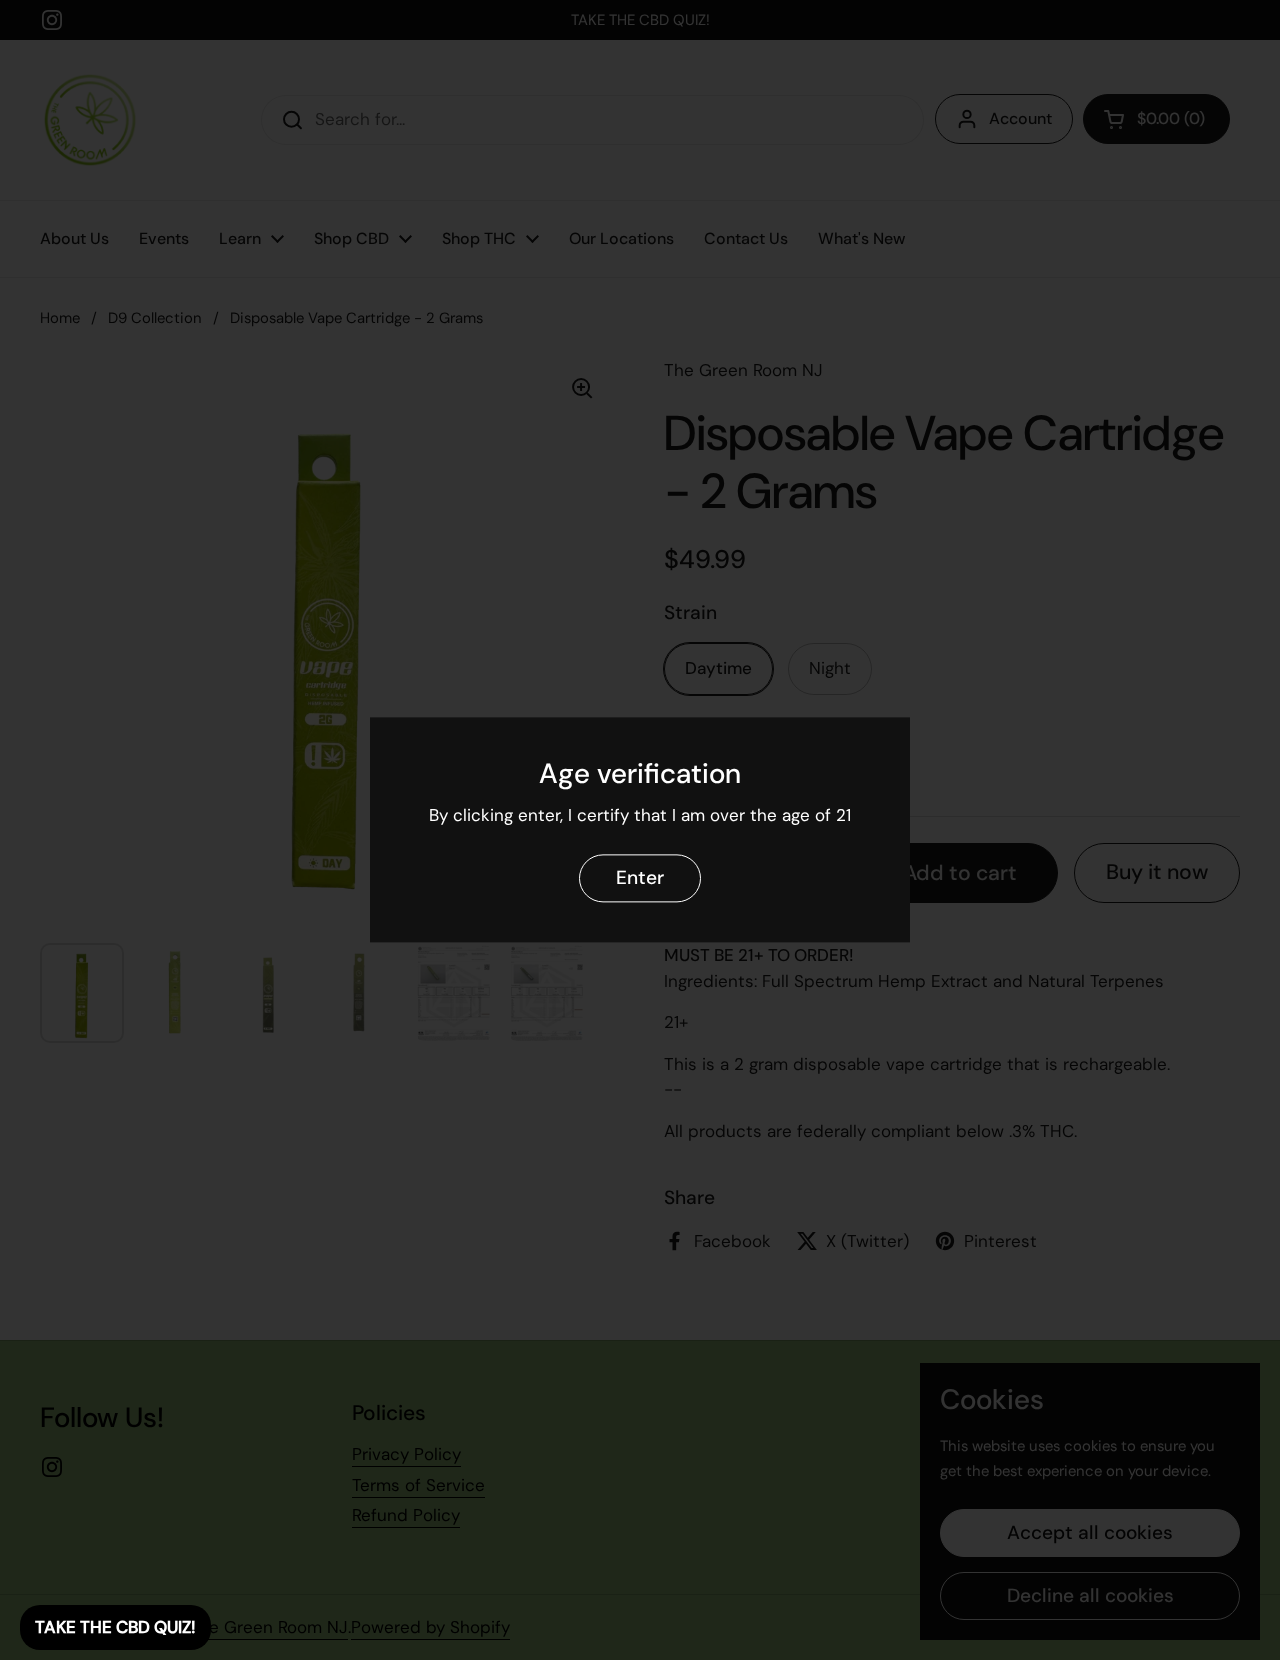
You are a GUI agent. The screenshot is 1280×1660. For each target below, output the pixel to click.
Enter (640, 878)
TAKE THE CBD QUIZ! (115, 1627)
